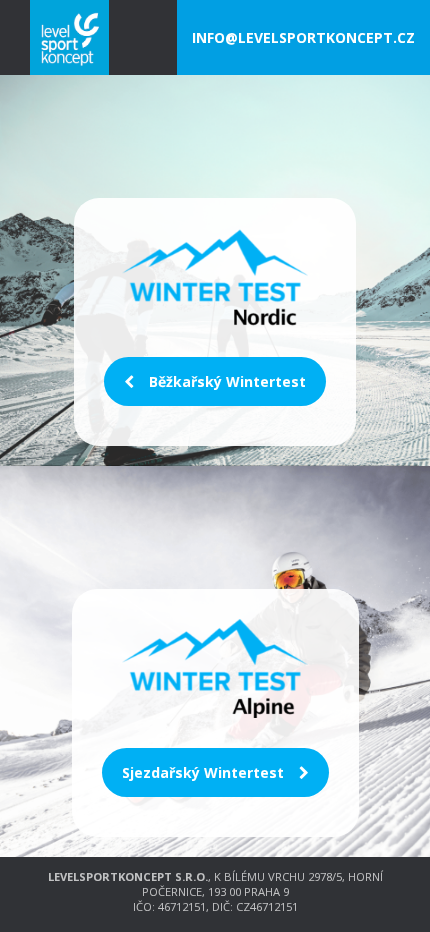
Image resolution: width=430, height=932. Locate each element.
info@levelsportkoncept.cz (303, 37)
